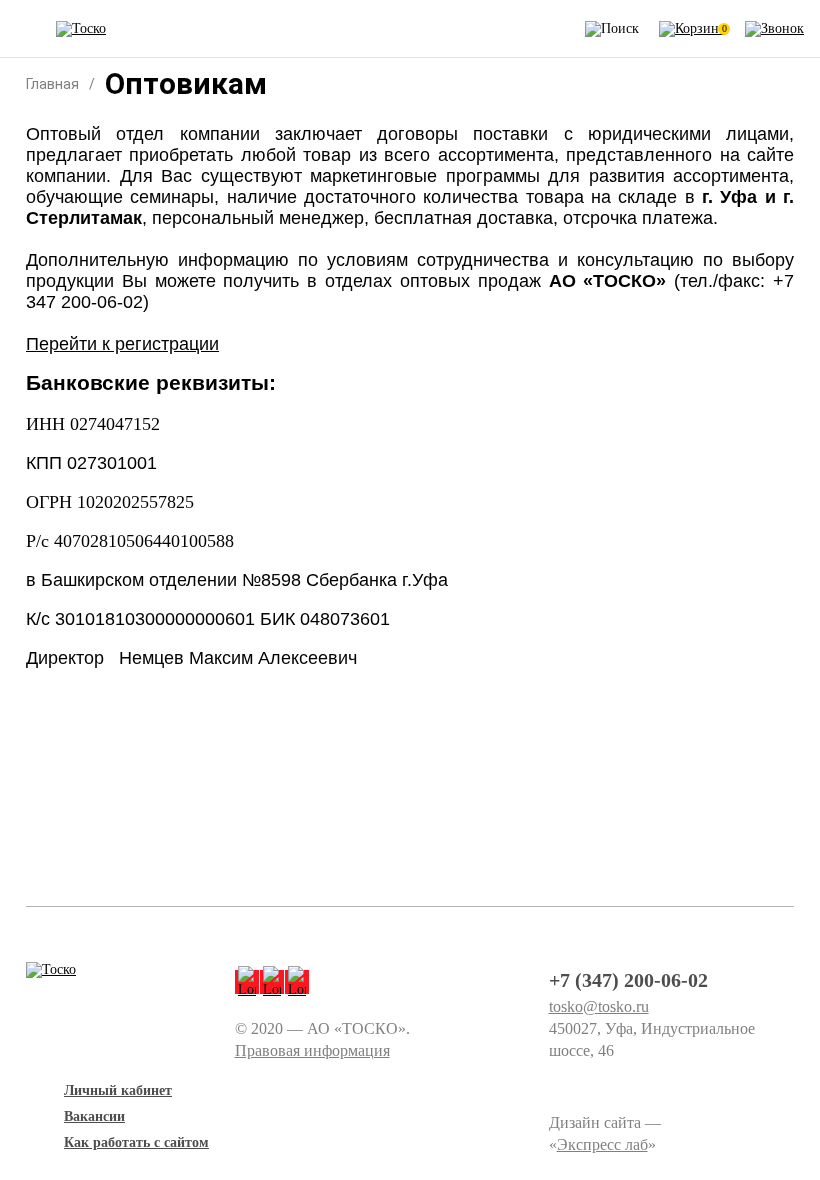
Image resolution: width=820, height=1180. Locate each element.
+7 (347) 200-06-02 (628, 980)
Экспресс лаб (602, 1144)
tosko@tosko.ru (599, 1006)
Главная (52, 84)
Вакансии (94, 1116)
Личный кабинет (118, 1090)
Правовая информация (312, 1050)
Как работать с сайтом (136, 1142)
